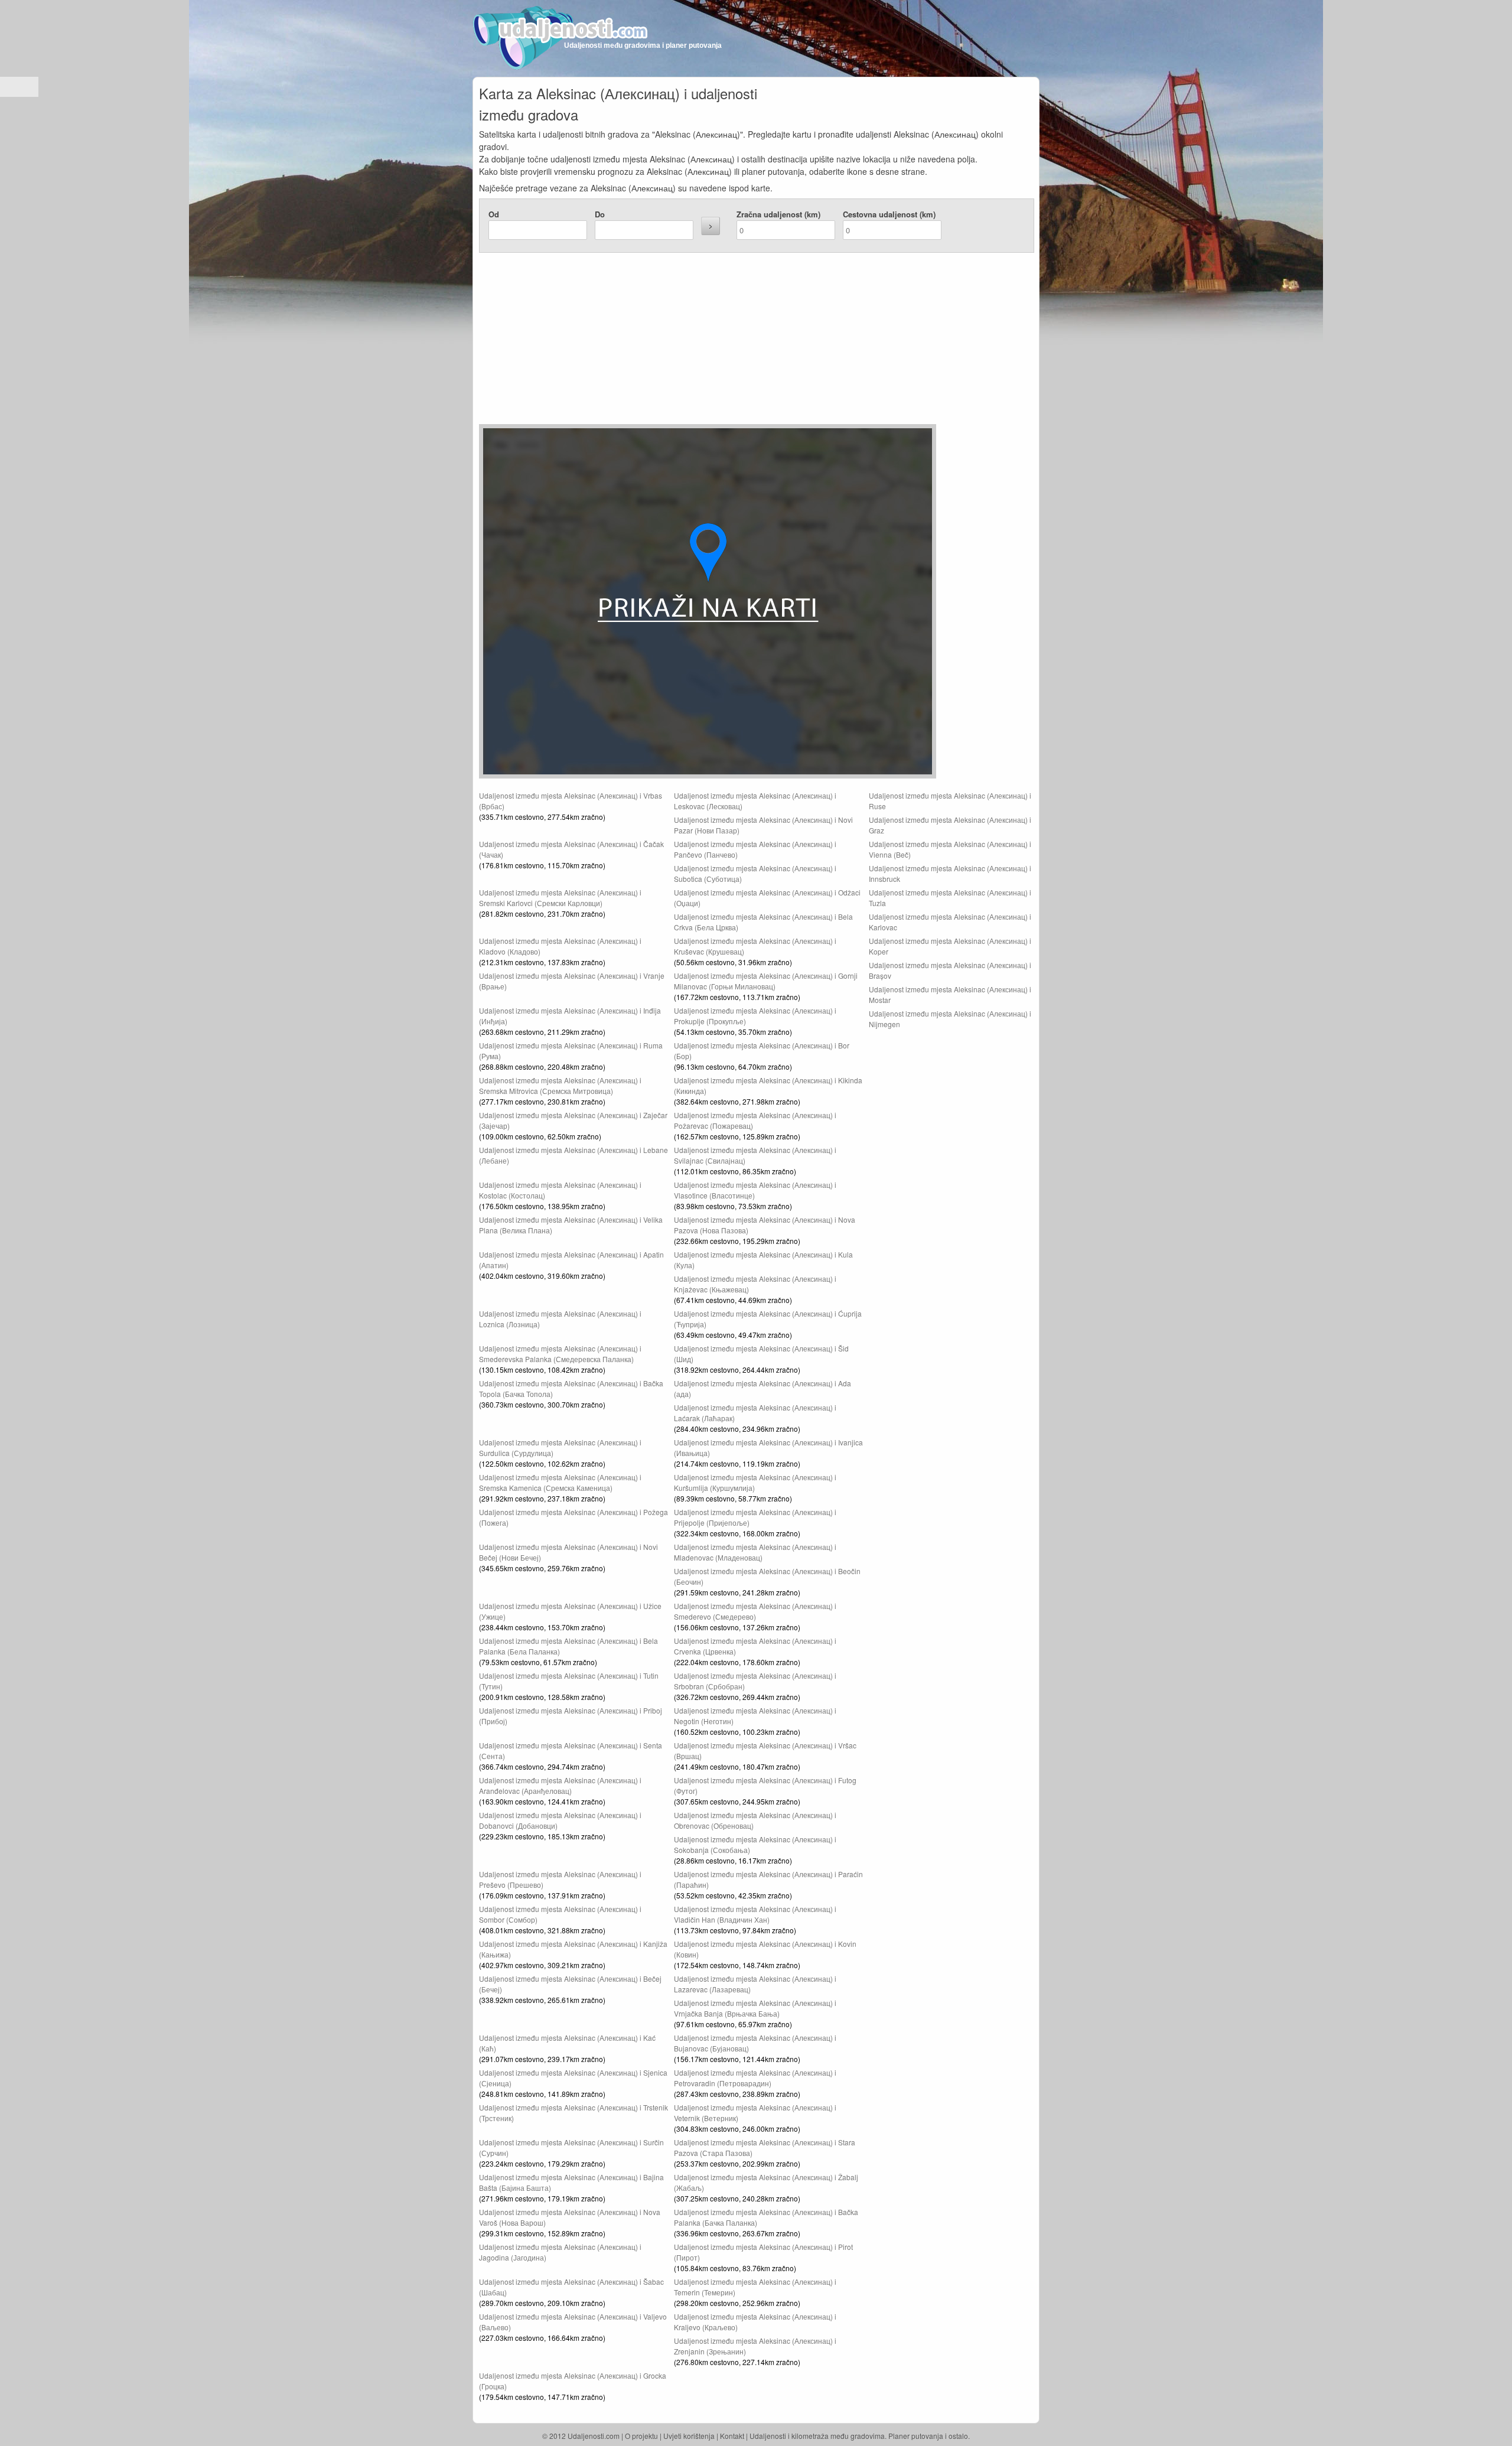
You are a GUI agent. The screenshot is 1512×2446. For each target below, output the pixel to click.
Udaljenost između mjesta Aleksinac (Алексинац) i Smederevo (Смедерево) (755, 1611)
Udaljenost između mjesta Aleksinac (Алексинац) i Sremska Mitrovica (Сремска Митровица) (560, 1085)
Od (494, 214)
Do (600, 214)
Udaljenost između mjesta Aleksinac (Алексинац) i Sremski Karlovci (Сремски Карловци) (560, 898)
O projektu (641, 2436)
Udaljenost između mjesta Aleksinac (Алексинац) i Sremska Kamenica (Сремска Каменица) (560, 1482)
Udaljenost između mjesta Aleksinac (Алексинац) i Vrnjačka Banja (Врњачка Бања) (755, 2008)
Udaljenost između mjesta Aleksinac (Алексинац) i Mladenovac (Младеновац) (755, 1552)
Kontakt (732, 2436)
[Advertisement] (686, 341)
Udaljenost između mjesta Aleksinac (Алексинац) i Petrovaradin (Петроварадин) (755, 2078)
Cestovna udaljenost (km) (889, 214)
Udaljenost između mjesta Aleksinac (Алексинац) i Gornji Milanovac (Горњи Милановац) (766, 981)
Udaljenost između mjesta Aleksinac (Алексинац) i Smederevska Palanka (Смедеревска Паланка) (560, 1354)
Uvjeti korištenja (689, 2436)
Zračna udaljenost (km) (778, 214)
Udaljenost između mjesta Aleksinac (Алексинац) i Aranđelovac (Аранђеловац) (560, 1785)
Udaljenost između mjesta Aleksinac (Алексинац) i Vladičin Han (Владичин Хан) (755, 1914)
